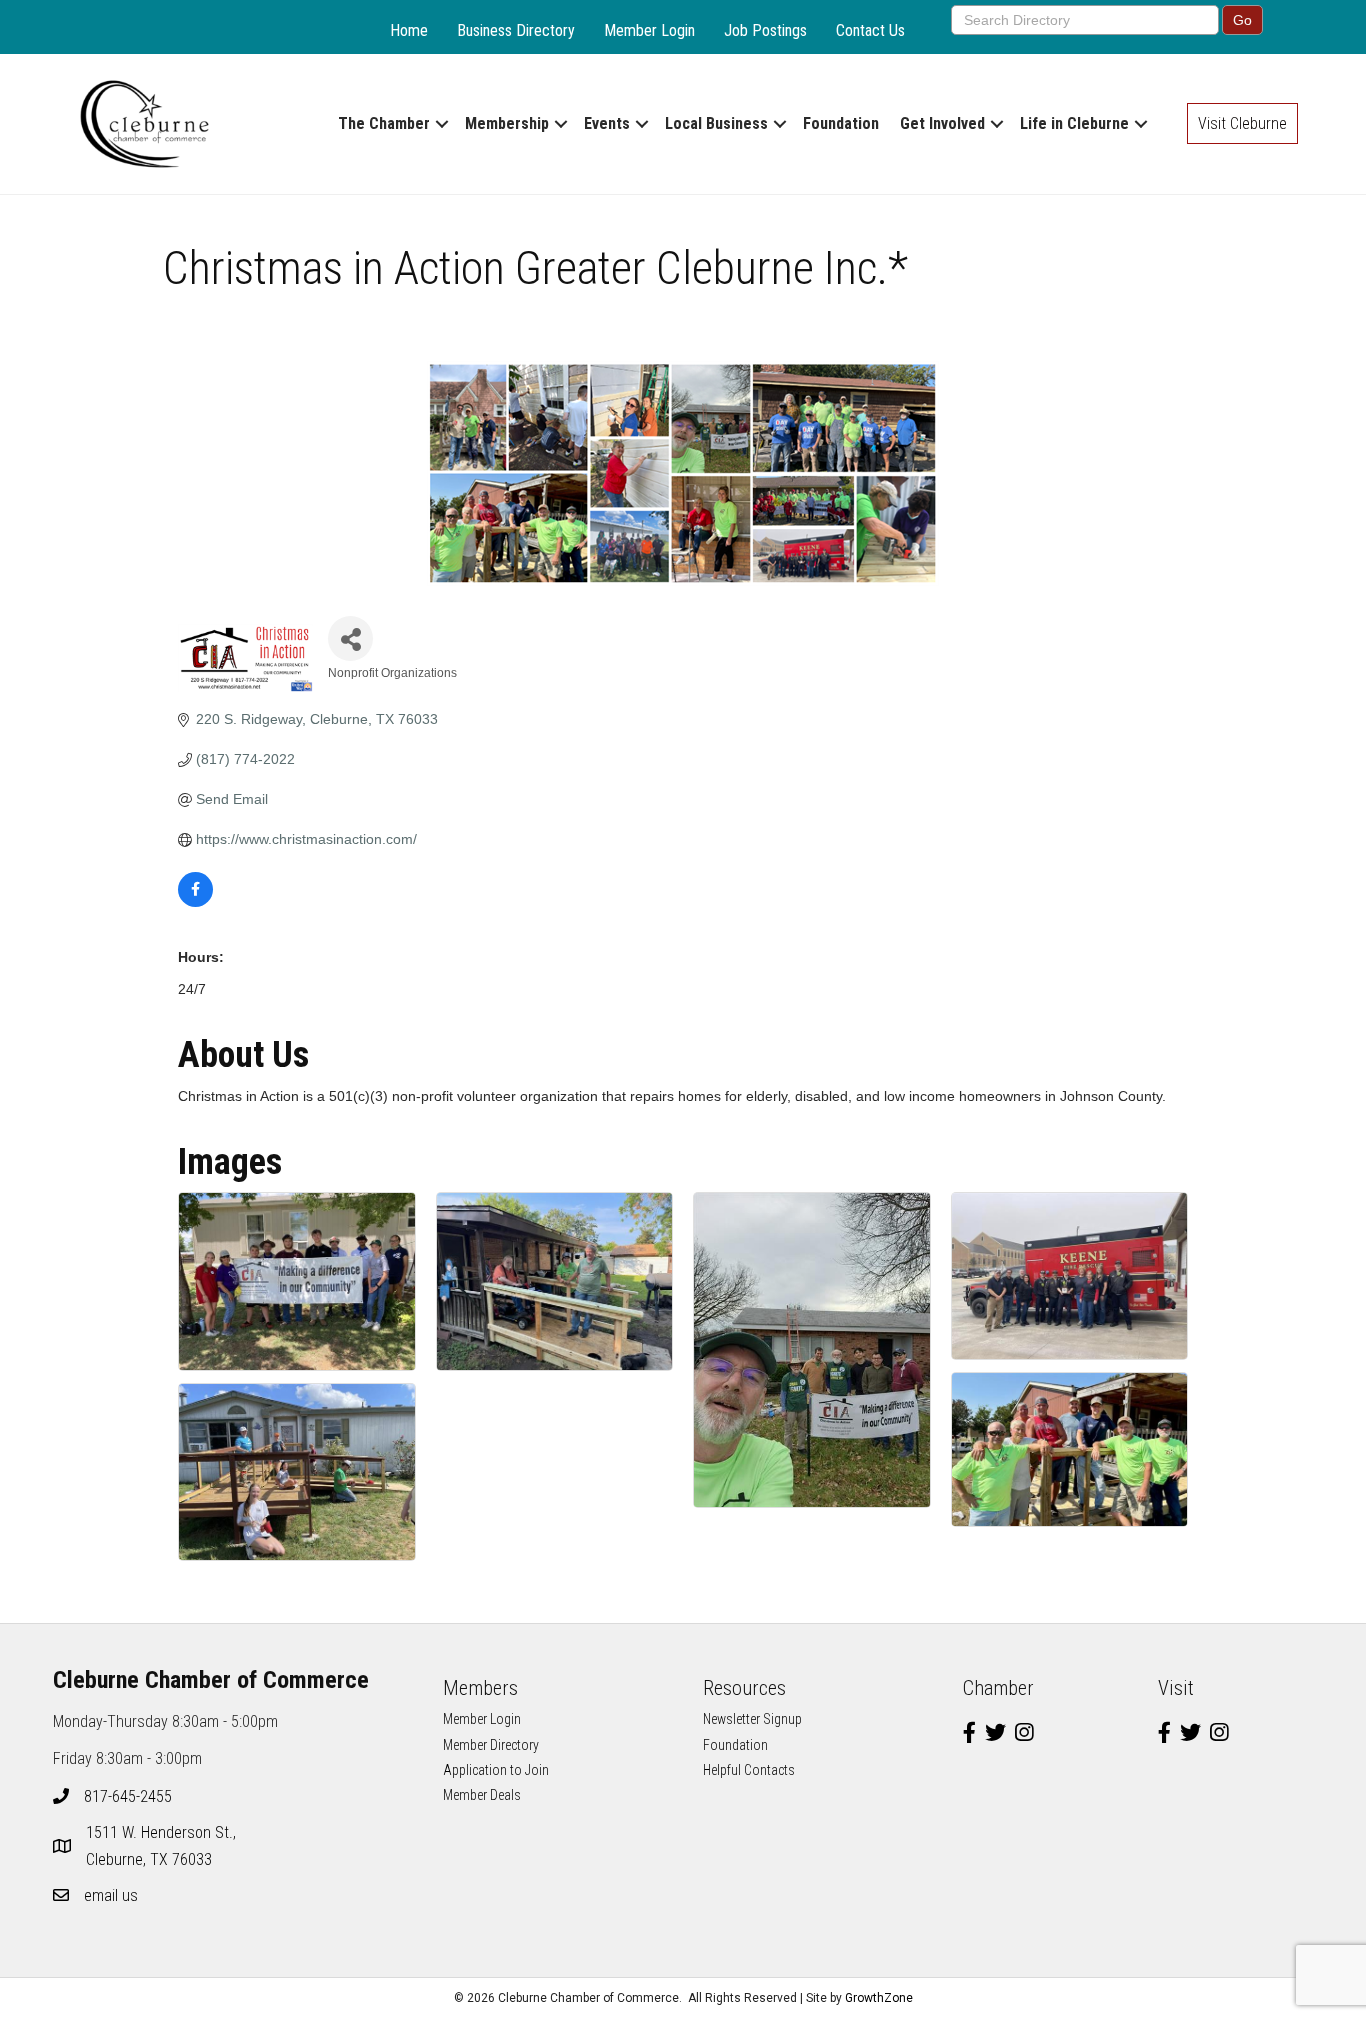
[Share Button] (350, 638)
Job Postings (765, 30)
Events (607, 123)
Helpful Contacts (749, 1770)
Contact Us (870, 30)
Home (409, 30)
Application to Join (496, 1770)
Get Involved (942, 123)
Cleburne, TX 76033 (163, 1846)
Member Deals (482, 1795)
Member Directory (491, 1745)
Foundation (841, 123)
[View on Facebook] (195, 902)
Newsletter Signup (752, 1719)
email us (111, 1895)
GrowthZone (879, 1998)
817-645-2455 (128, 1796)
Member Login (649, 30)
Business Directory (516, 30)
